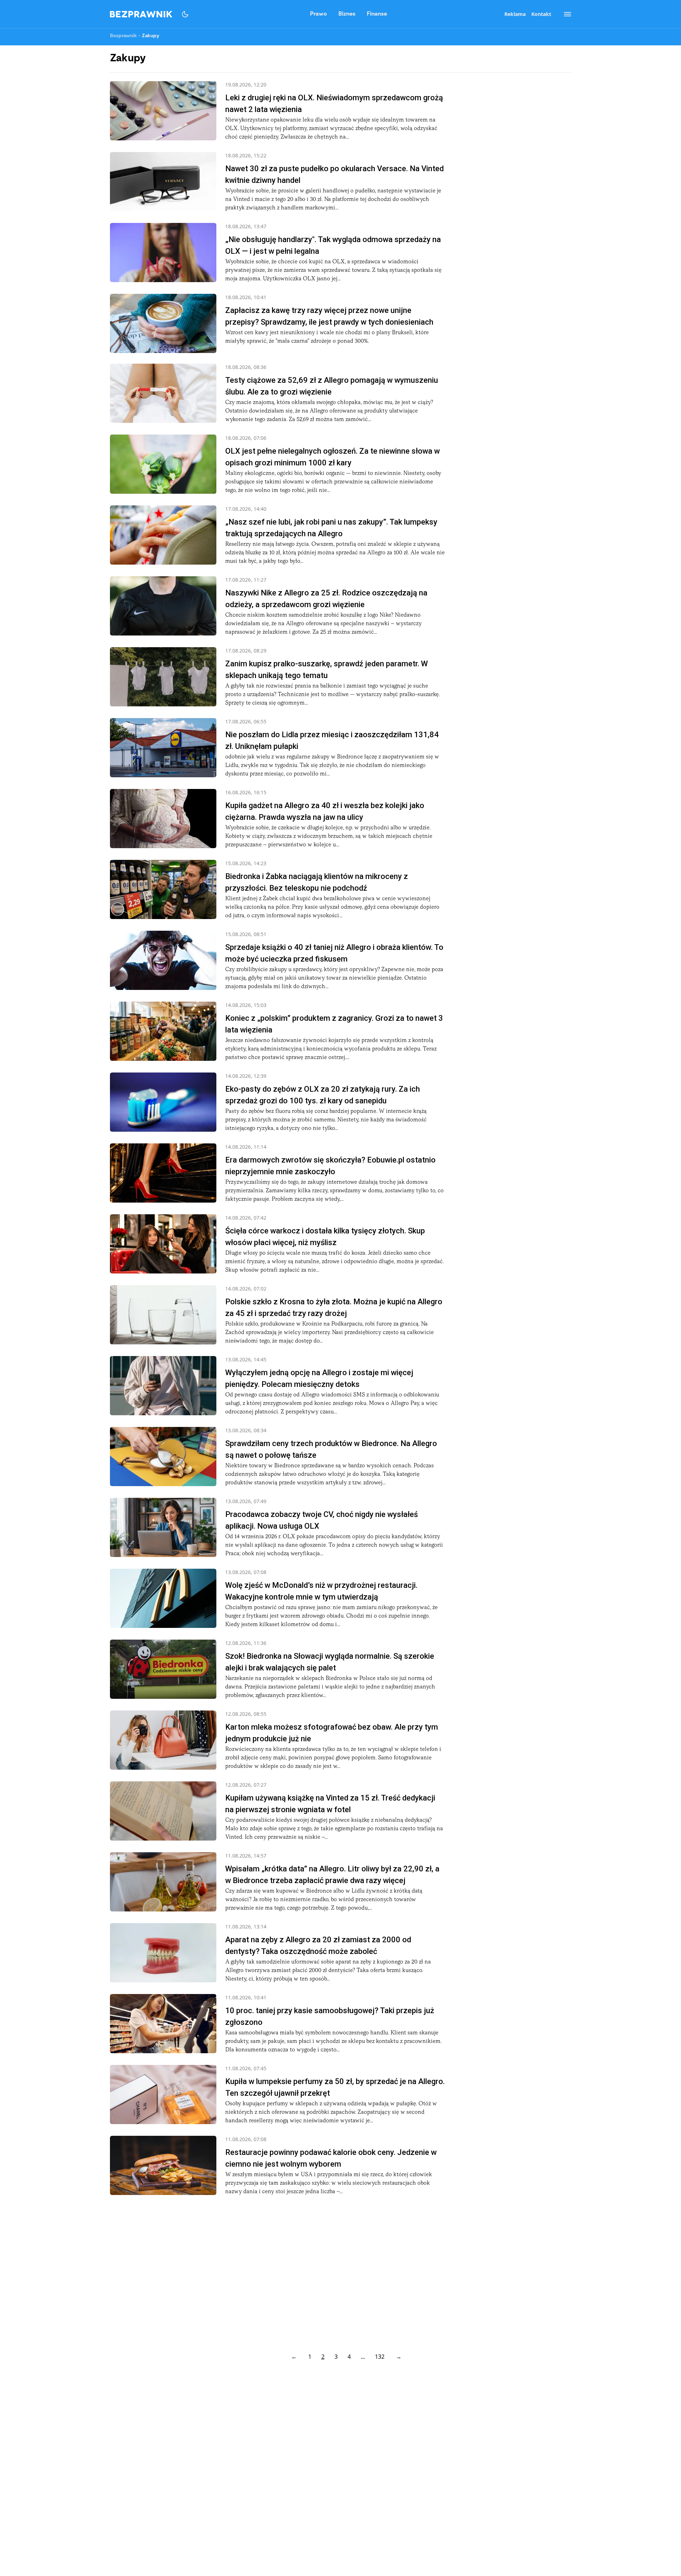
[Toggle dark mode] (185, 14)
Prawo (319, 14)
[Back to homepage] (141, 14)
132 (380, 2357)
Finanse (377, 14)
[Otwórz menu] (564, 14)
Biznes (347, 14)
